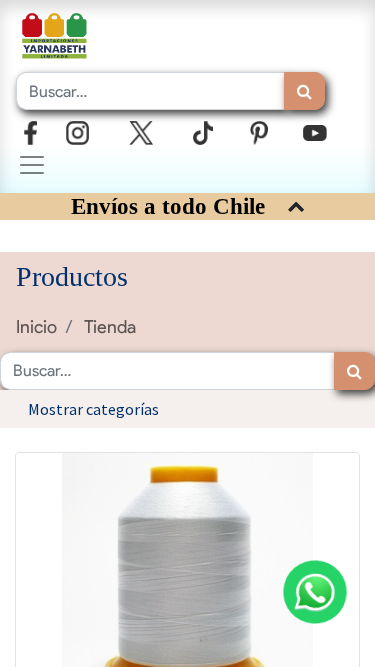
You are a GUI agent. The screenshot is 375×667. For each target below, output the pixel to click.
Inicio (36, 326)
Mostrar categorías (93, 409)
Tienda (110, 326)
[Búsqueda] (304, 91)
